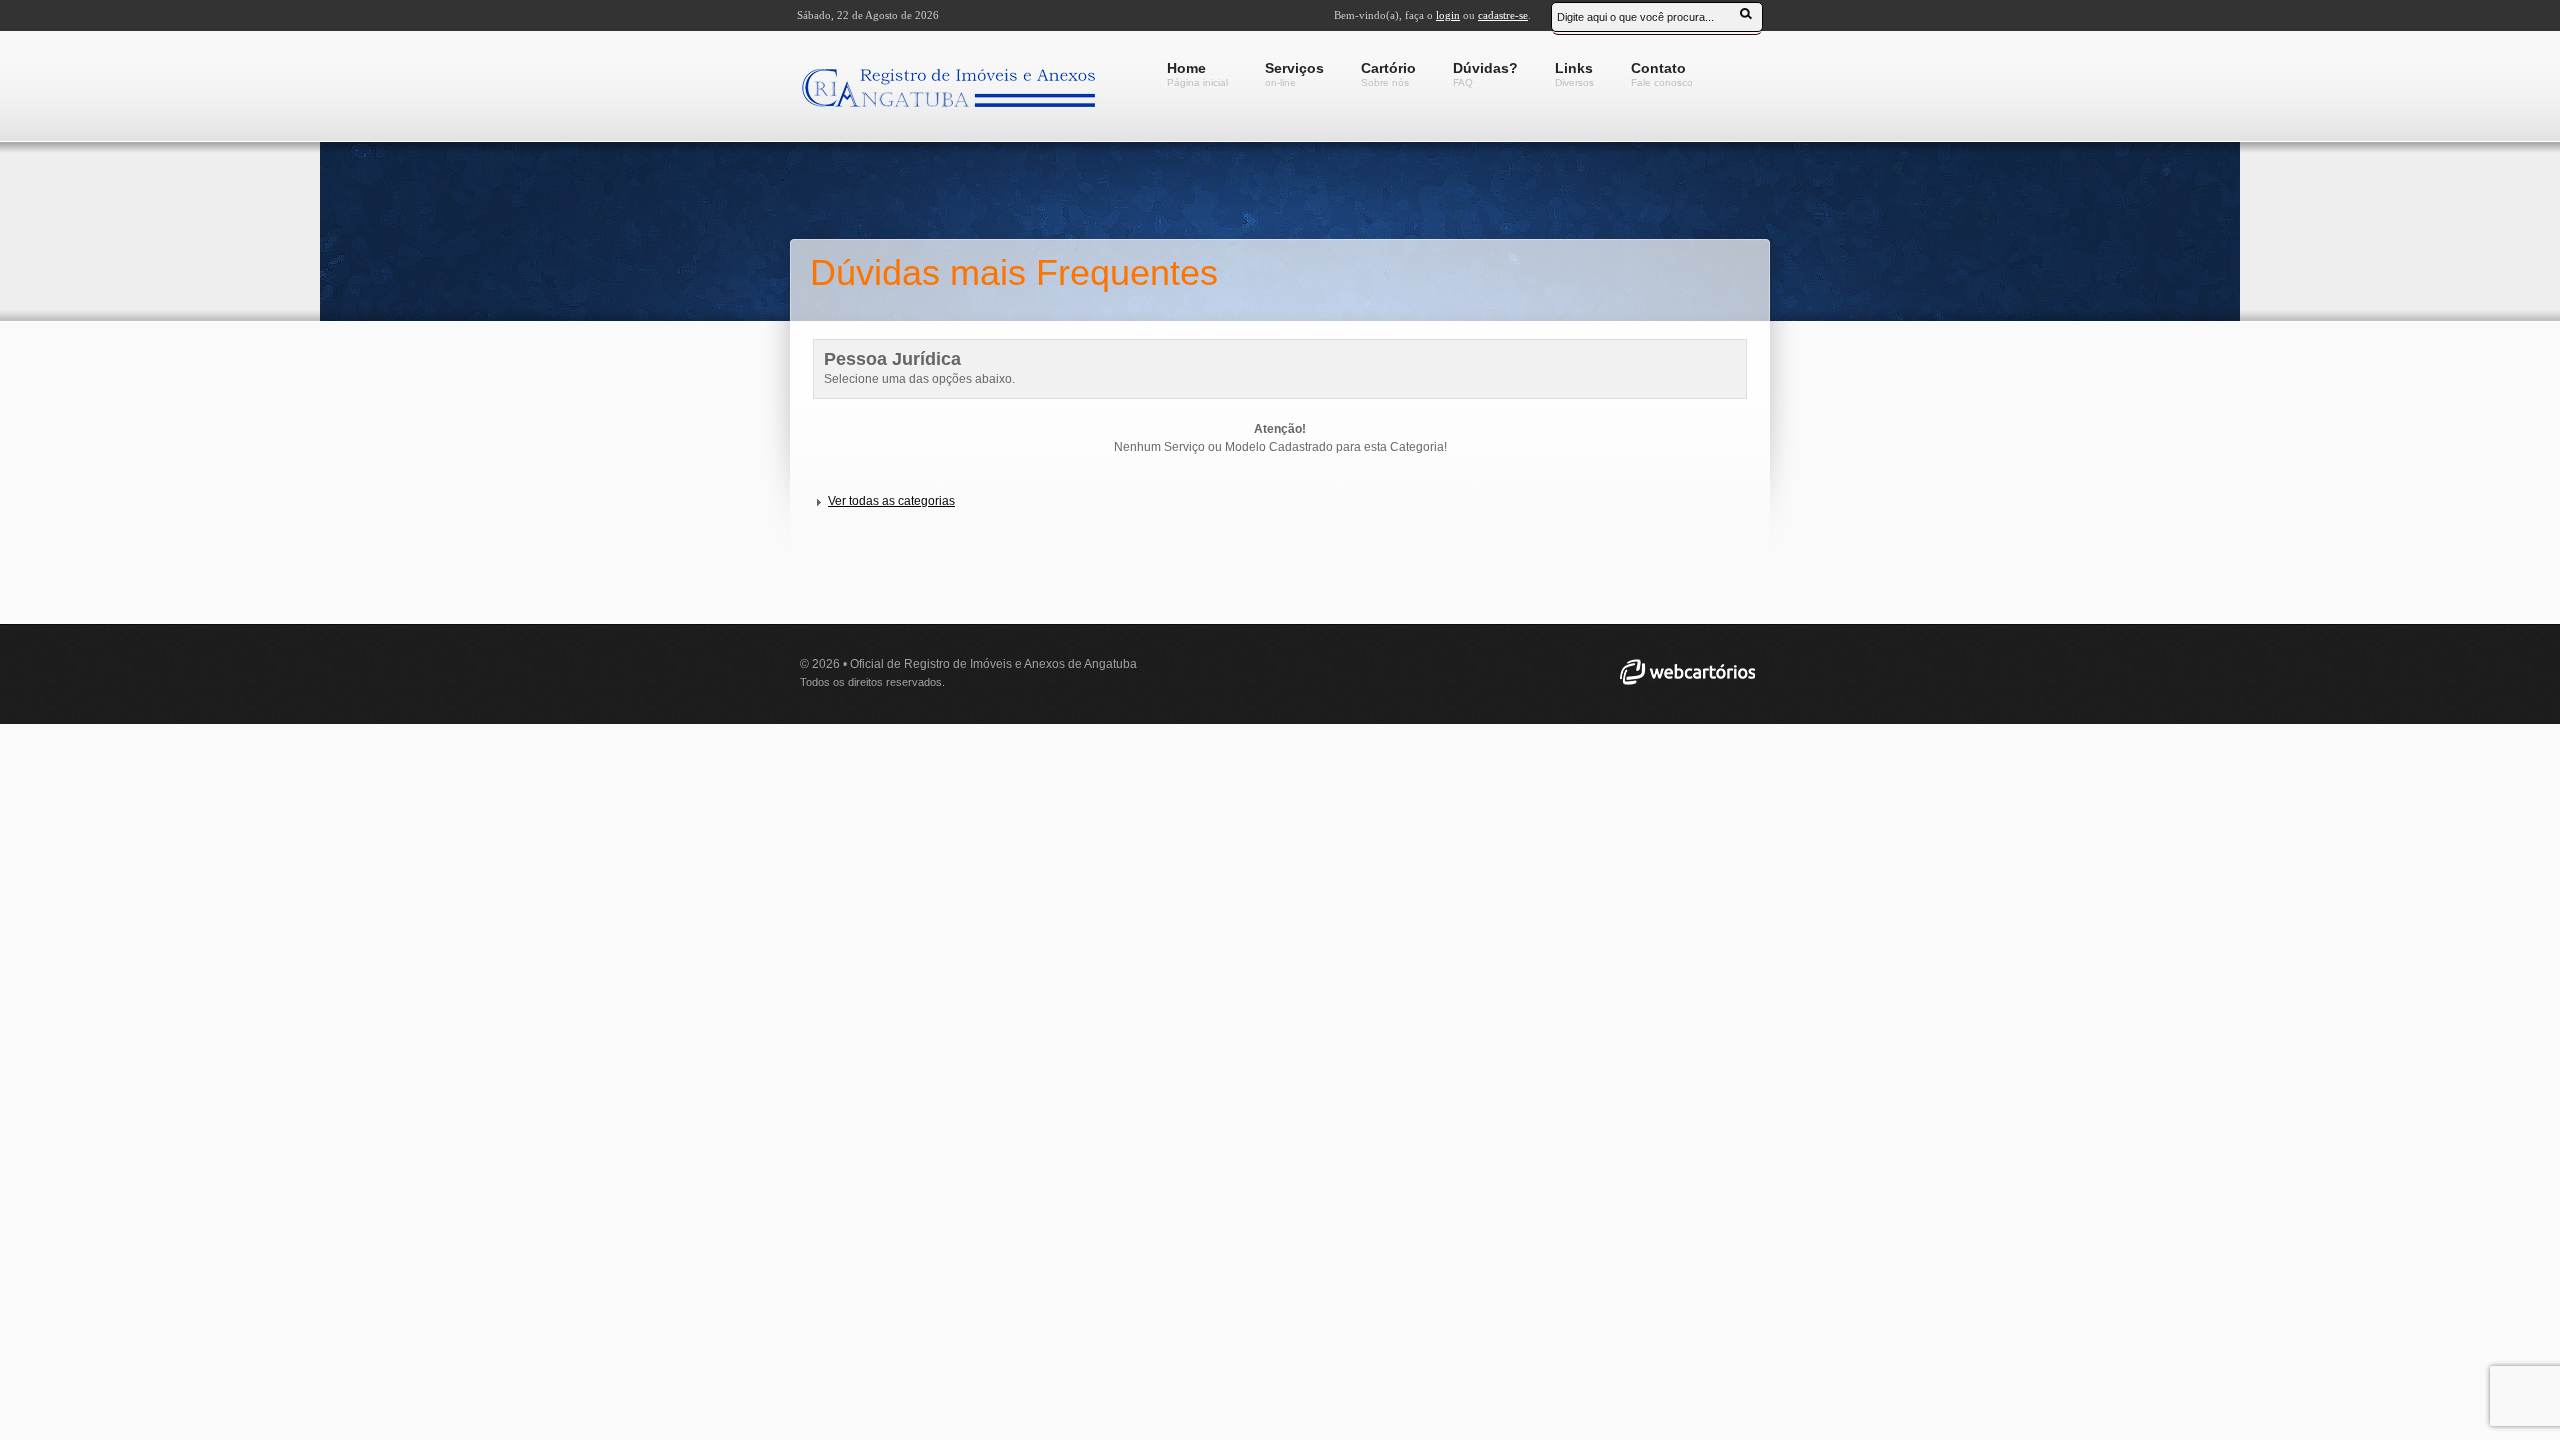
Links (1574, 74)
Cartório (1388, 74)
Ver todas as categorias (891, 501)
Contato (1662, 74)
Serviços (1294, 74)
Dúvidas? (1485, 74)
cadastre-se (1503, 15)
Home (1197, 74)
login (1448, 15)
